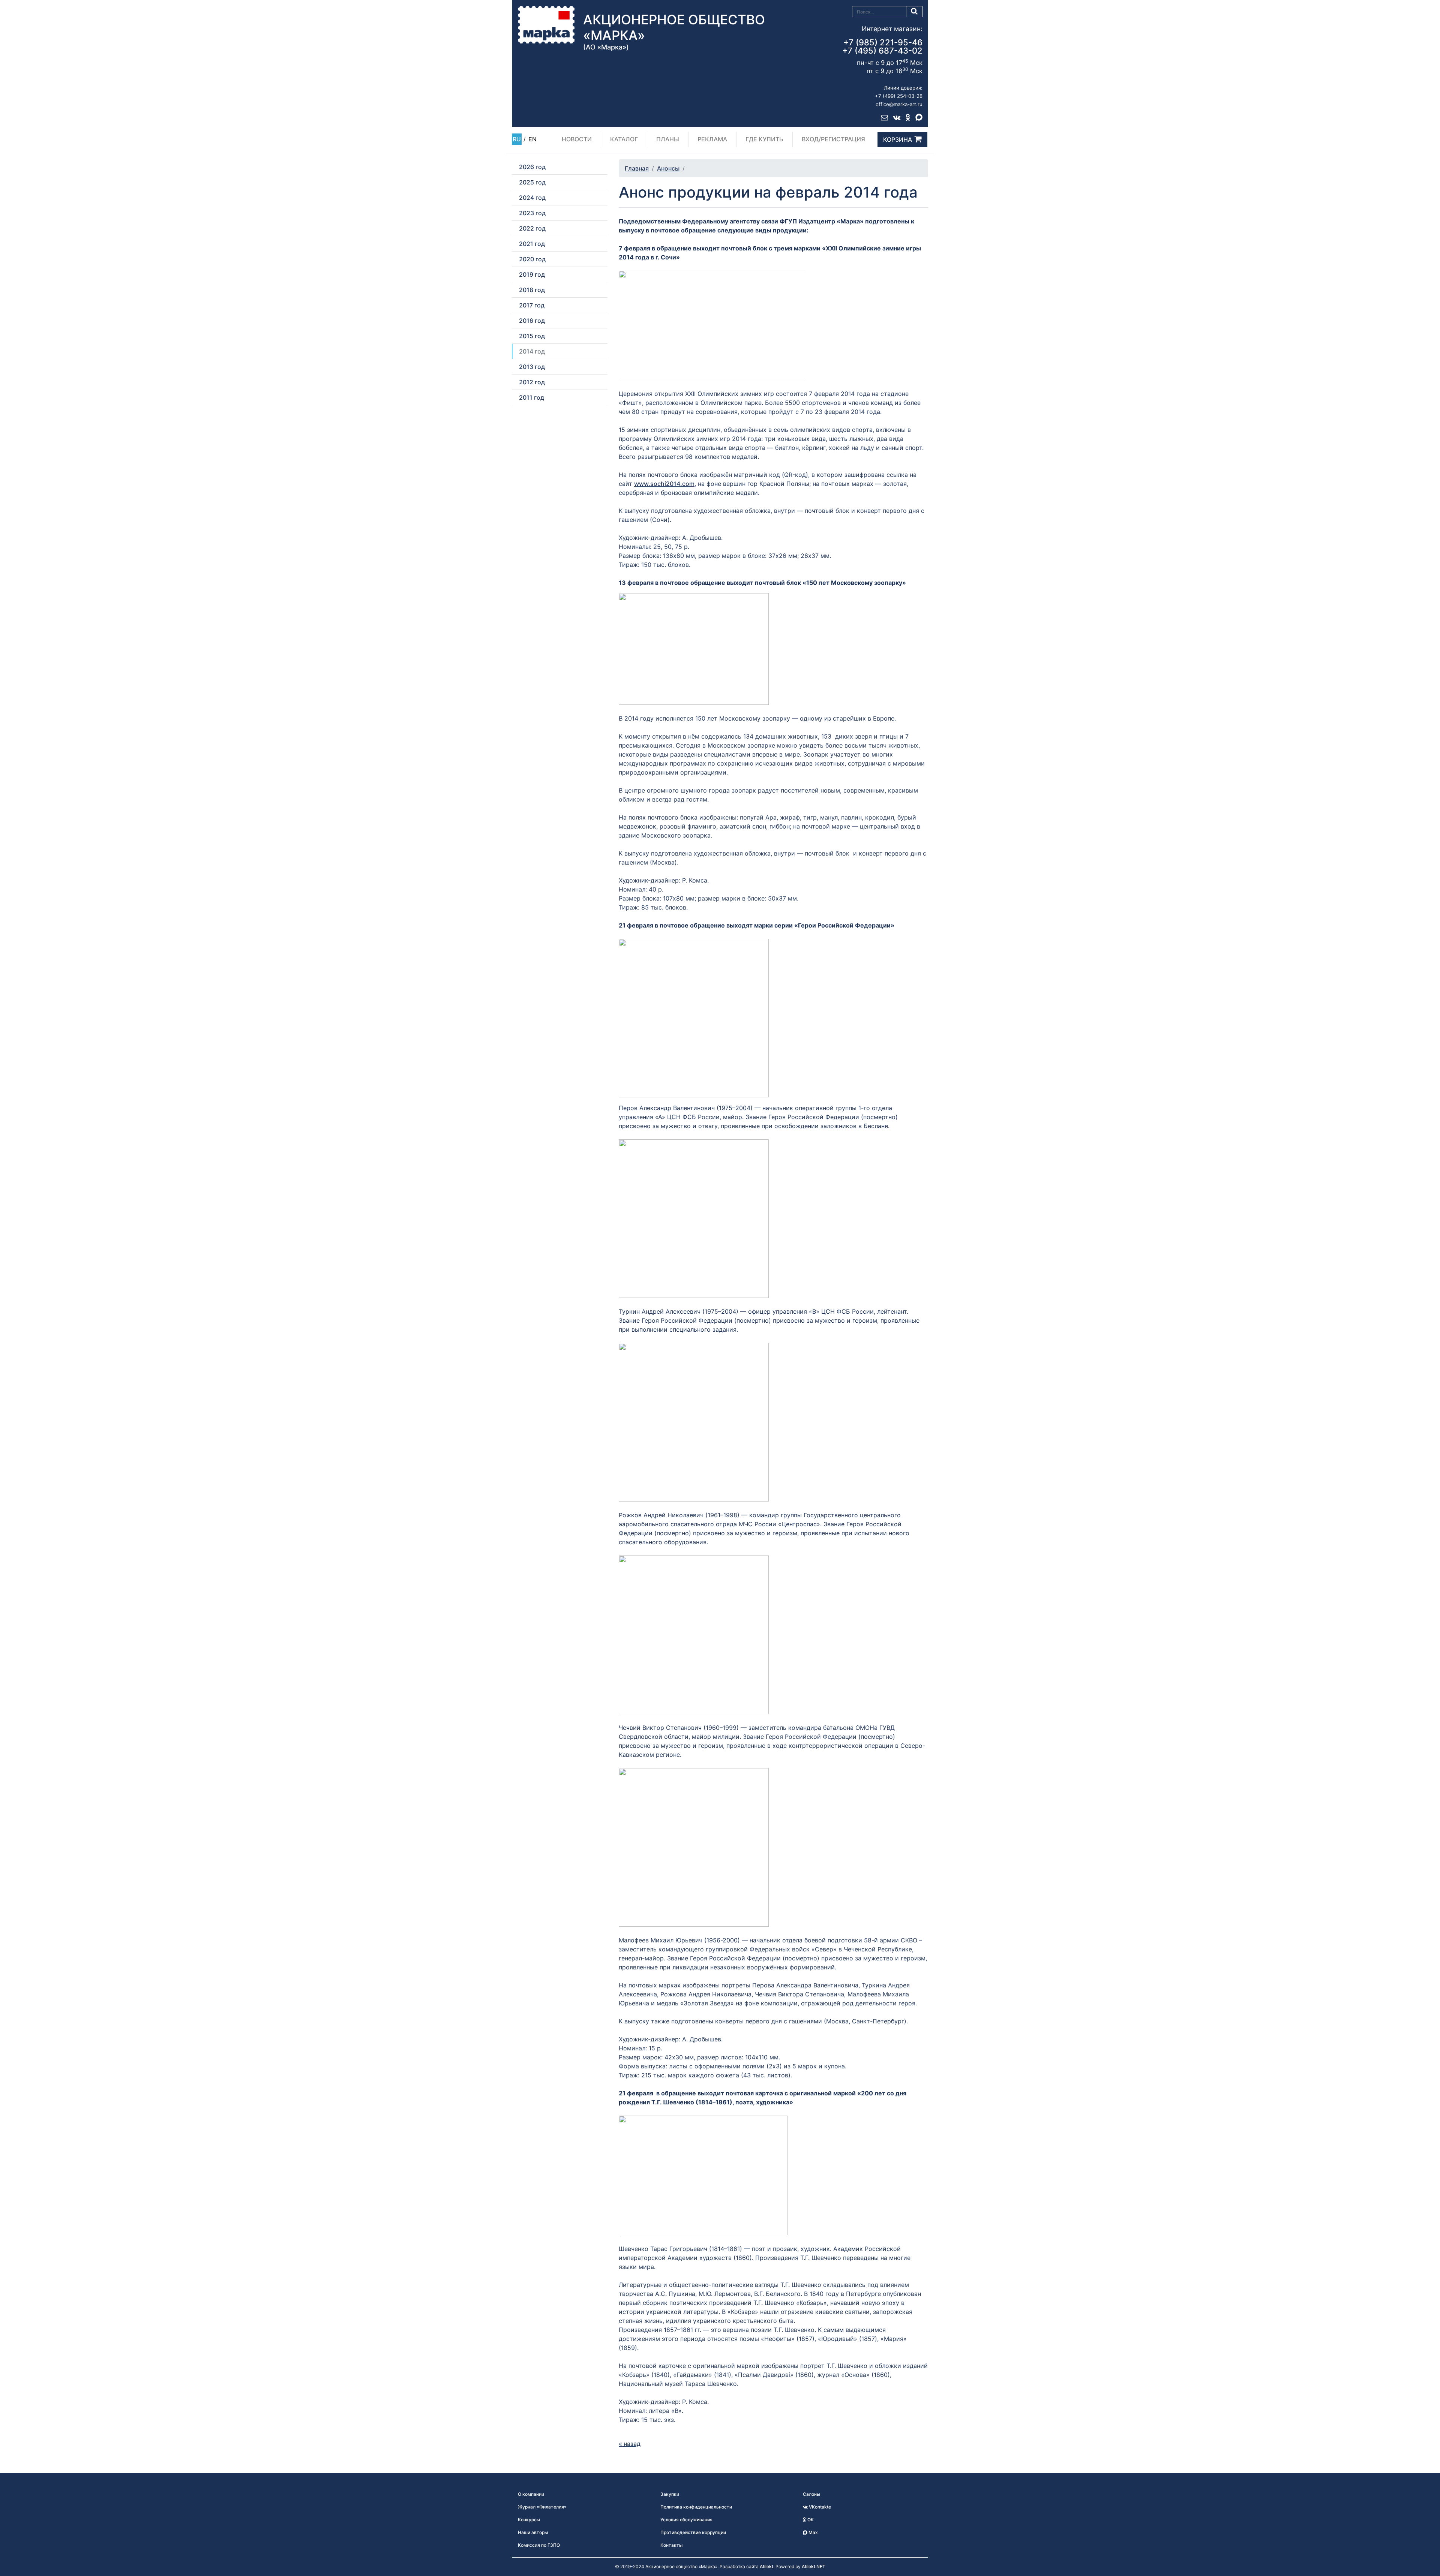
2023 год (532, 213)
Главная (637, 168)
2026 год (532, 167)
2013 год (532, 367)
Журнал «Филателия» (542, 2507)
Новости (577, 139)
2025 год (532, 182)
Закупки (670, 2494)
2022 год (532, 228)
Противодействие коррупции (693, 2532)
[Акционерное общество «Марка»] (546, 24)
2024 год (532, 198)
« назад (630, 2444)
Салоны (811, 2494)
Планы (668, 139)
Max (813, 2532)
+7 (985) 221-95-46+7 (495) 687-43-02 (882, 46)
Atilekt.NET (814, 2566)
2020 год (532, 259)
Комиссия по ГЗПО (539, 2545)
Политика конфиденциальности (696, 2507)
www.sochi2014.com (664, 484)
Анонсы (668, 168)
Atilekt (766, 2566)
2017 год (532, 305)
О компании (531, 2494)
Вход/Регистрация (833, 139)
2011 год (532, 397)
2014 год (532, 351)
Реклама (712, 139)
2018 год (532, 290)
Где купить (764, 139)
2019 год (532, 274)
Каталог (624, 139)
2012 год (532, 382)
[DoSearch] (914, 12)
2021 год (532, 244)
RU (517, 139)
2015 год (532, 336)
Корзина (898, 139)
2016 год (532, 321)
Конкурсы (529, 2520)
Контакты (671, 2545)
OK (810, 2520)
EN (532, 139)
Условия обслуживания (686, 2520)
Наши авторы (533, 2532)
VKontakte (819, 2507)
